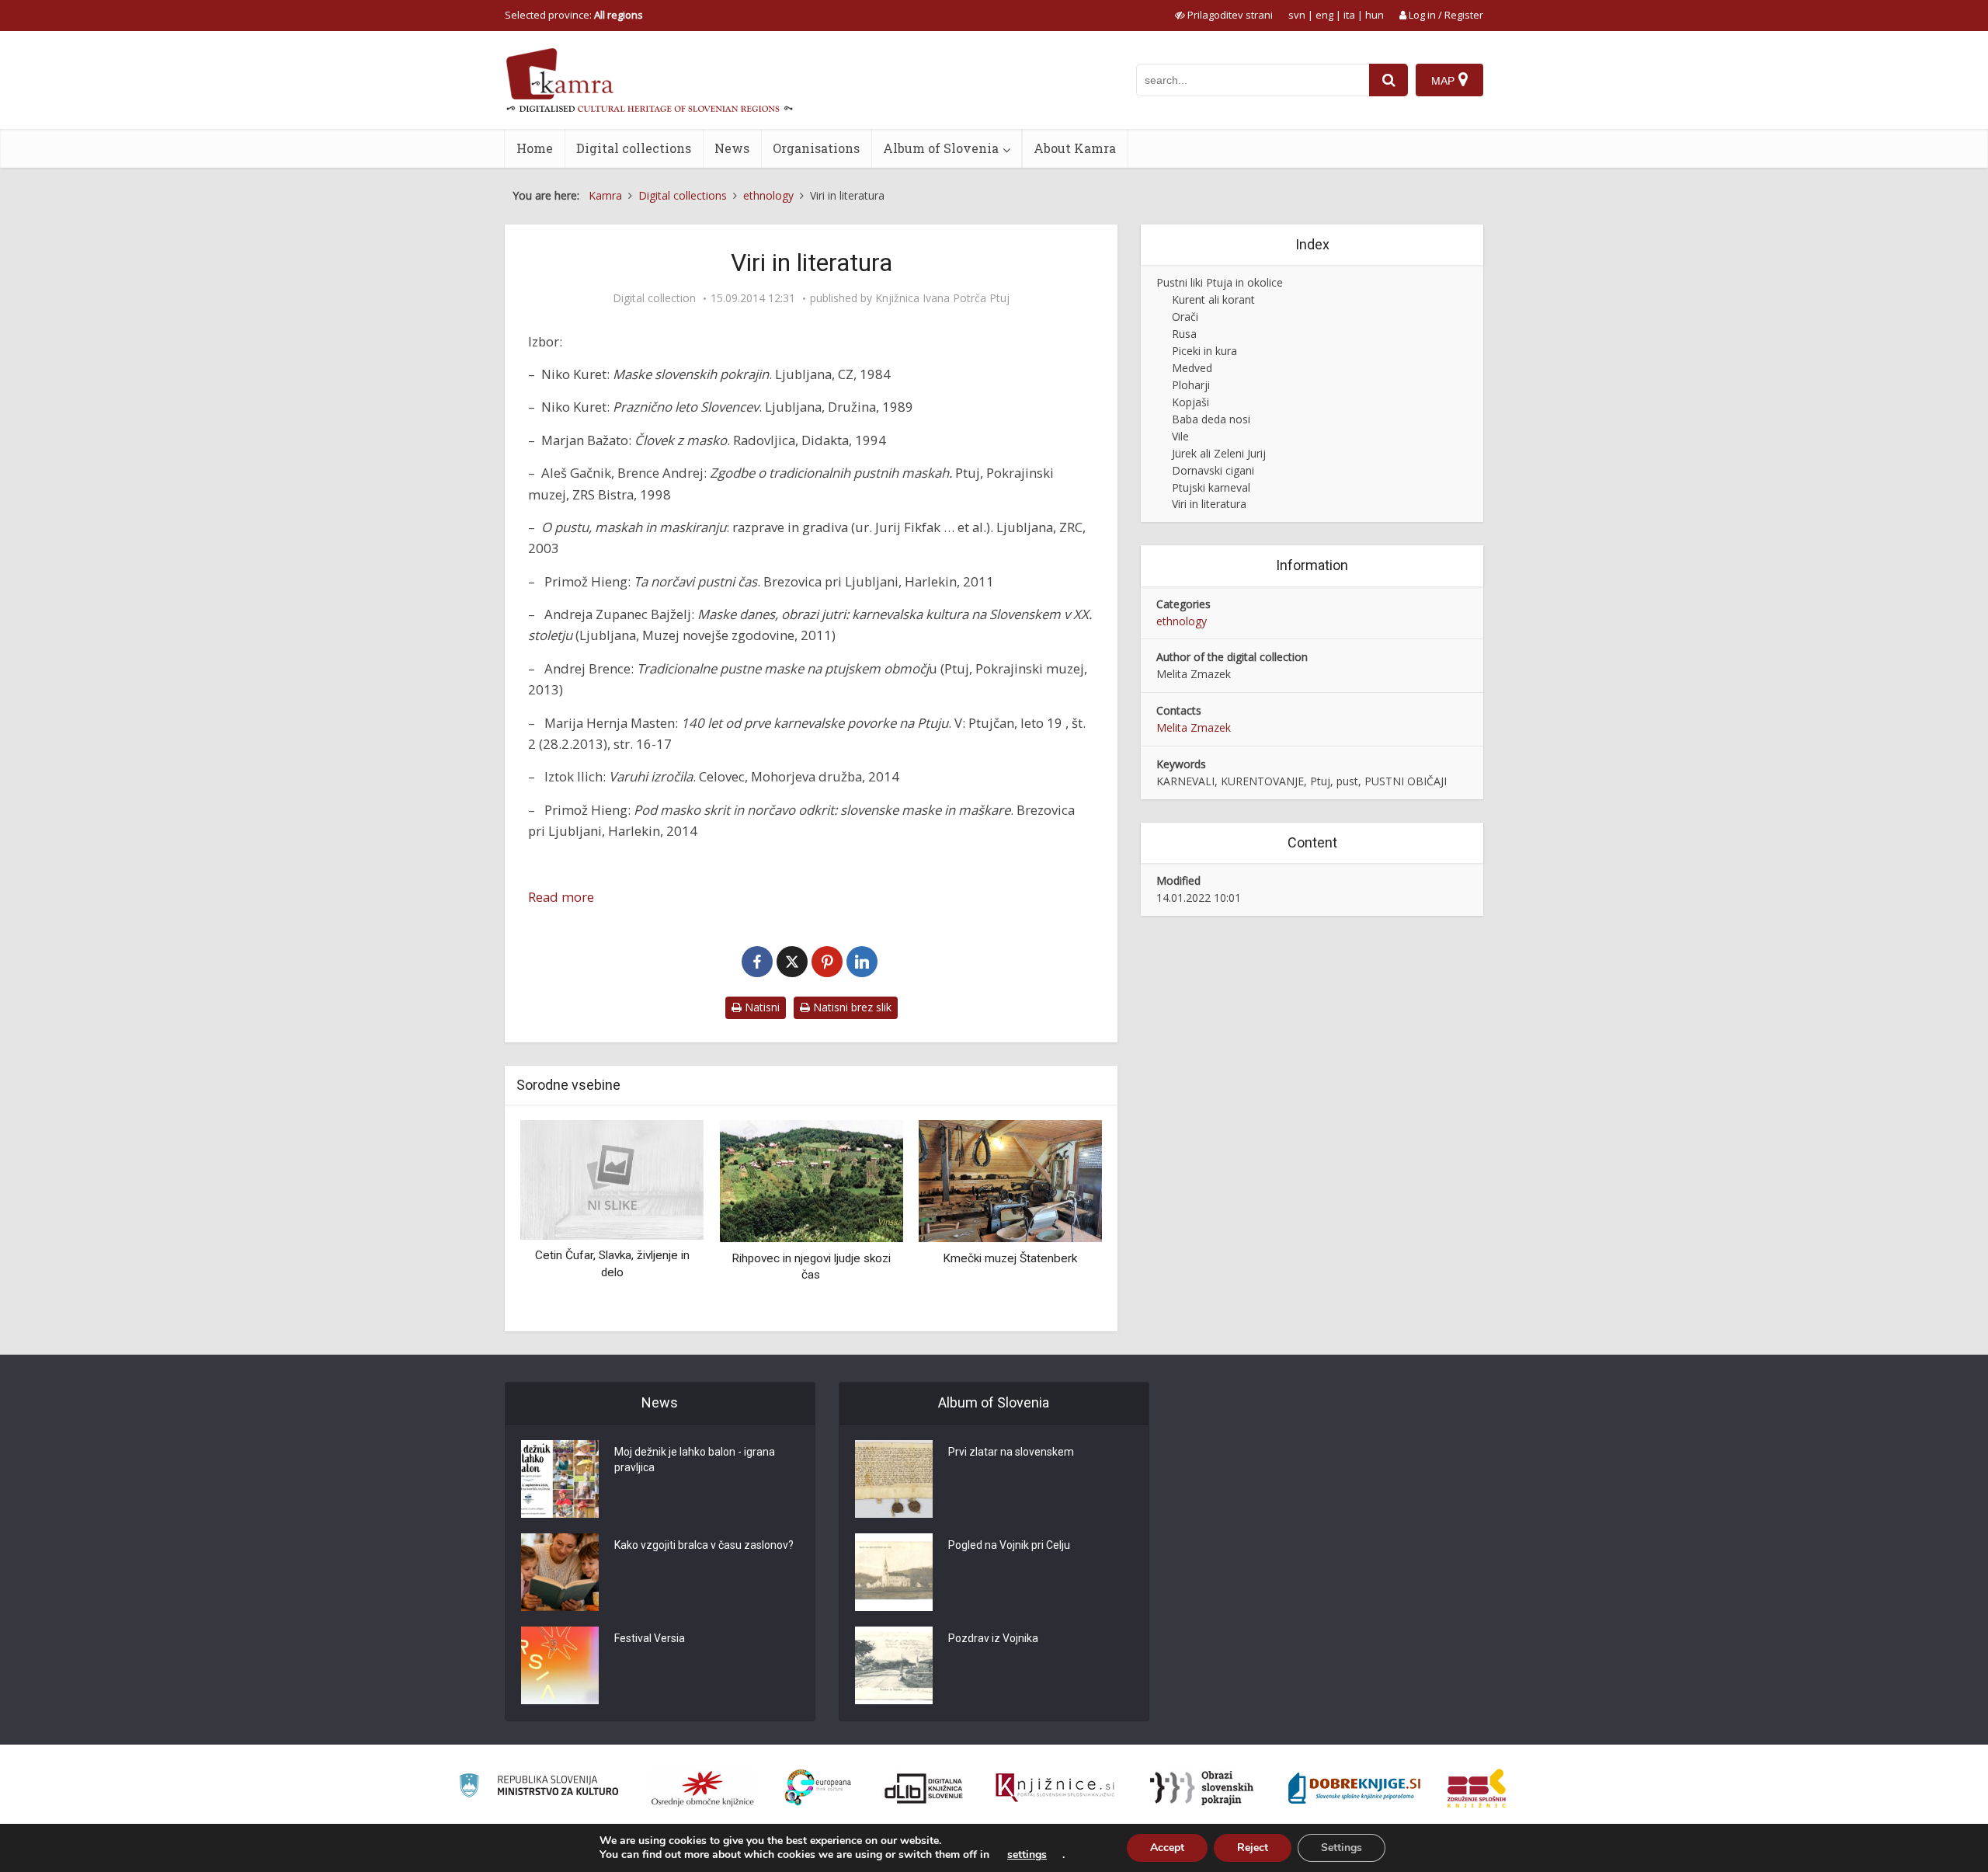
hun (1375, 15)
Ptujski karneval (1211, 487)
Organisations (816, 148)
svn (1297, 15)
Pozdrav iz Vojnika (993, 1638)
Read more (561, 897)
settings (1027, 1855)
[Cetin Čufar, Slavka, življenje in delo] (612, 1179)
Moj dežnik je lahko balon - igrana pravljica (695, 1460)
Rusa (1184, 334)
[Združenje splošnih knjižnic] (1477, 1788)
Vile (1180, 436)
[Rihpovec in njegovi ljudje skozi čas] (811, 1180)
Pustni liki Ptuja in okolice (1220, 282)
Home (535, 148)
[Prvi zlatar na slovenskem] (894, 1479)
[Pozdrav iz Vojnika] (894, 1665)
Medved (1192, 368)
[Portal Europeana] (818, 1788)
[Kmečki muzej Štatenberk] (1010, 1180)
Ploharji (1191, 385)
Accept (1167, 1848)
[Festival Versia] (560, 1665)
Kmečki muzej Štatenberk (1010, 1258)
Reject (1253, 1848)
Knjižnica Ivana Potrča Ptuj (942, 298)
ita (1349, 15)
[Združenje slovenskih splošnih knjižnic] (1055, 1788)
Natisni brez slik (851, 1007)
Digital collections (634, 148)
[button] (1063, 1220)
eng (1324, 15)
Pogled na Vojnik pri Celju (1009, 1545)
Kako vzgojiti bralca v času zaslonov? (704, 1545)
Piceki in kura (1204, 351)
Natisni (761, 1007)
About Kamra (1075, 148)
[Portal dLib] (924, 1788)
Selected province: (574, 15)
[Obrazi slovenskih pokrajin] (1202, 1788)
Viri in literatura (1209, 504)
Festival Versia (650, 1638)
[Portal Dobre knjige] (1354, 1788)
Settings (1342, 1848)
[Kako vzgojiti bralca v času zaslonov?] (560, 1572)
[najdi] (1388, 80)
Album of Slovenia (941, 148)
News (732, 148)
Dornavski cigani (1213, 470)
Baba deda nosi (1211, 419)
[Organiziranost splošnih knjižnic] (703, 1788)
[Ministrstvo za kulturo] (539, 1788)
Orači (1185, 317)
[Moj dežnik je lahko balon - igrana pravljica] (560, 1479)
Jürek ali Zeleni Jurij (1219, 453)
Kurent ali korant (1213, 299)
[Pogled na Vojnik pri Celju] (894, 1572)
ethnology (1182, 621)
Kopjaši (1190, 402)
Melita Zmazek (1194, 727)
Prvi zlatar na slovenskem (1011, 1452)
